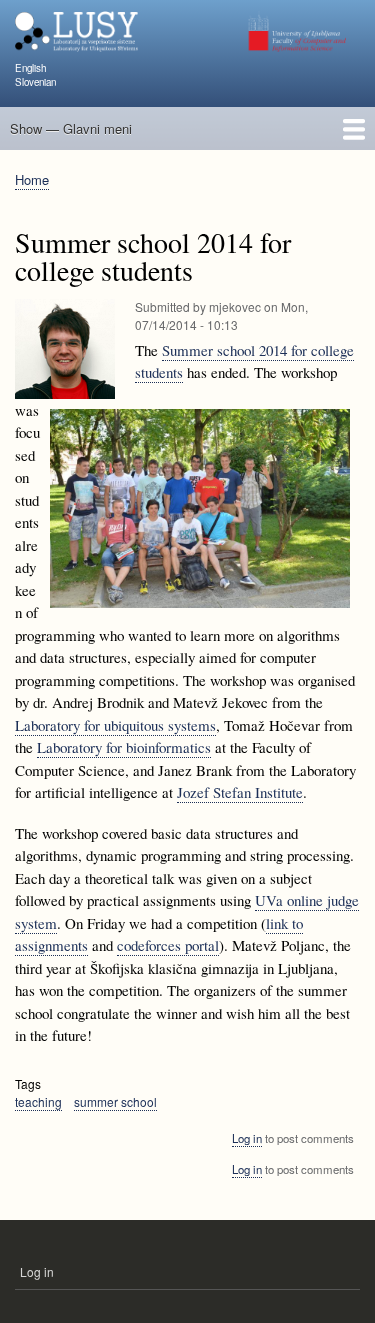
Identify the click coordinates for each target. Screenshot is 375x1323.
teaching (38, 1101)
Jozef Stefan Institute (240, 792)
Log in (247, 1138)
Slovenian (35, 82)
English (30, 68)
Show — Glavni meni (71, 128)
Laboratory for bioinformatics (124, 747)
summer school (115, 1101)
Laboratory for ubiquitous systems (115, 725)
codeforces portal (168, 945)
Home (32, 179)
